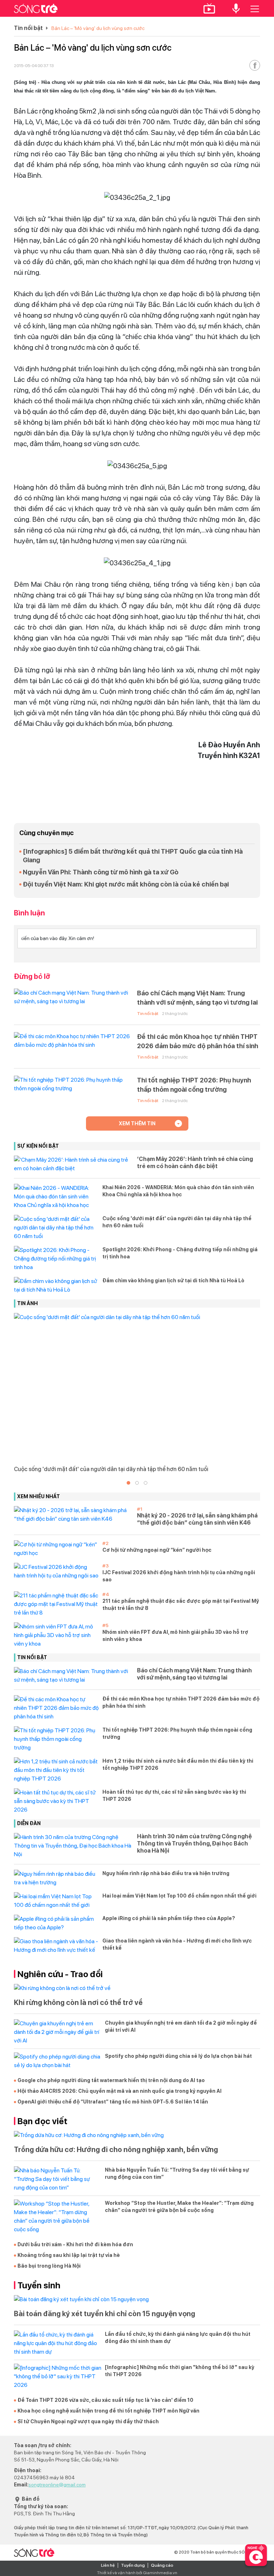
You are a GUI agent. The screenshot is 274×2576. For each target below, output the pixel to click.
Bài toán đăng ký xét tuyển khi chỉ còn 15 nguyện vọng (105, 2314)
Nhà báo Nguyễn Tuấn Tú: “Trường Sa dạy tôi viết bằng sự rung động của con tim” (177, 2173)
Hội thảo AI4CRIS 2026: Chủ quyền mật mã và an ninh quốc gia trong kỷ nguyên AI (120, 2091)
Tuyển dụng (133, 2565)
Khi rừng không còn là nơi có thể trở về (78, 2002)
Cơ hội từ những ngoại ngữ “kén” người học (157, 1550)
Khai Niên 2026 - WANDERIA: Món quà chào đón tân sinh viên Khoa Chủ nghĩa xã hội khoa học (178, 1191)
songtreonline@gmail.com (57, 2485)
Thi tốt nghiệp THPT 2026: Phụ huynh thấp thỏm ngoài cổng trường (194, 1085)
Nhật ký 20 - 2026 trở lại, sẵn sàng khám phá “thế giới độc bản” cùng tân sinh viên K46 (197, 1519)
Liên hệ (108, 2565)
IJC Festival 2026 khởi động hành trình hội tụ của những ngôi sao (179, 1576)
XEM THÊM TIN (137, 1123)
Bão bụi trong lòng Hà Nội (49, 2266)
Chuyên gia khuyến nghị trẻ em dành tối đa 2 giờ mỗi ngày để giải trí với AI (181, 2026)
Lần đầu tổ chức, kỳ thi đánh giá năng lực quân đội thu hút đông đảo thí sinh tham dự (178, 2338)
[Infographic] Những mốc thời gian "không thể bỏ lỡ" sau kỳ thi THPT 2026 (180, 2371)
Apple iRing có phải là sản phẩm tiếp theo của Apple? (169, 1918)
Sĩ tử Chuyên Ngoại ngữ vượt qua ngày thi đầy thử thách (88, 2421)
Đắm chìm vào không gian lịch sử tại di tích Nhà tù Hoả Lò (173, 1281)
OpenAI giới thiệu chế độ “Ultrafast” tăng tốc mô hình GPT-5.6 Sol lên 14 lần (113, 2102)
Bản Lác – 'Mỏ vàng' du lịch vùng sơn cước (98, 28)
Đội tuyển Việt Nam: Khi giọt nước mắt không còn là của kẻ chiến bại (126, 884)
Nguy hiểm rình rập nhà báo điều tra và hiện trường (166, 1873)
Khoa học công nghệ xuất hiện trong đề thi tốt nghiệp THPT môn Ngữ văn (108, 2411)
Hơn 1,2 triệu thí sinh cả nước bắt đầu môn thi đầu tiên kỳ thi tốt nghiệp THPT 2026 (178, 1764)
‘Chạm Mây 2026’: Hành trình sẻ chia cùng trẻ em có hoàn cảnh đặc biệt (195, 1163)
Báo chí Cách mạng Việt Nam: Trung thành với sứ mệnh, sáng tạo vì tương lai (197, 998)
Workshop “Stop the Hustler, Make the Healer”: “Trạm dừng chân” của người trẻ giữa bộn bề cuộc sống (179, 2207)
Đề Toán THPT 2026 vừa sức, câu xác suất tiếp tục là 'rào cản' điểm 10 (105, 2400)
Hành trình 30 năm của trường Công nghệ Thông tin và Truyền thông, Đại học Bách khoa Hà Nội (194, 1843)
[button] (128, 1483)
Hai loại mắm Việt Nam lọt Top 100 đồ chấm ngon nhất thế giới (179, 1896)
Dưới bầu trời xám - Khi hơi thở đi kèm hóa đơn (75, 2244)
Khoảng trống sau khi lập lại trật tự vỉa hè (69, 2255)
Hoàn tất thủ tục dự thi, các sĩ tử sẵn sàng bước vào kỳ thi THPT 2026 (174, 1795)
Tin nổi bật (28, 28)
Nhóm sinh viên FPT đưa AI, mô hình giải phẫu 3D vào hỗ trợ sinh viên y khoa (175, 1636)
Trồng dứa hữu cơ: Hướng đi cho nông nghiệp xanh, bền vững (116, 2150)
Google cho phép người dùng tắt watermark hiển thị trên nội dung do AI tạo (111, 2080)
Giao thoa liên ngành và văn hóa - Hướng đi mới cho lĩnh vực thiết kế (177, 1944)
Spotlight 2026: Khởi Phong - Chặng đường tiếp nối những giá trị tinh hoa (180, 1253)
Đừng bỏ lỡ (32, 976)
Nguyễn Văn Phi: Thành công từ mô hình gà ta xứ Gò (101, 872)
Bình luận (29, 913)
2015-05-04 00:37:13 (34, 66)
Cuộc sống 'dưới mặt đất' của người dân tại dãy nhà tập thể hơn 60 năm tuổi (177, 1222)
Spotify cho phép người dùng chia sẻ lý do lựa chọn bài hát (178, 2056)
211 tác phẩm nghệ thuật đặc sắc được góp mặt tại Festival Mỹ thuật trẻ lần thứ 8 (181, 1605)
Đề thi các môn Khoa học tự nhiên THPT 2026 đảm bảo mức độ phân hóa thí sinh (198, 1041)
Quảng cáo (162, 2565)
